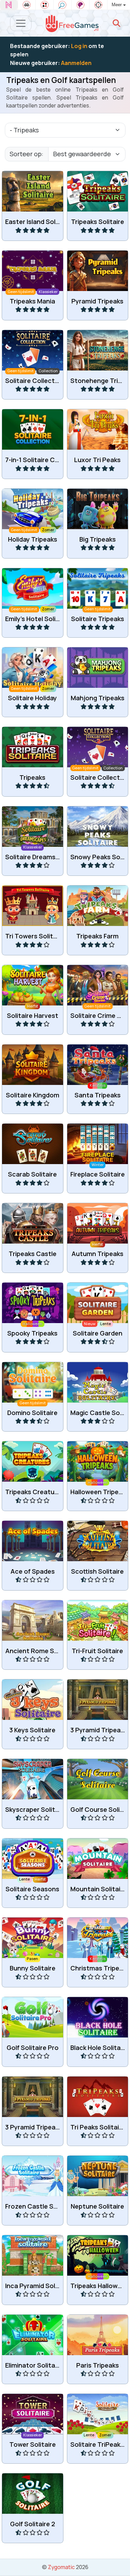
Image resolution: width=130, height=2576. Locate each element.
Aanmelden (76, 63)
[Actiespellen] (98, 5)
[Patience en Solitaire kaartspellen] (45, 5)
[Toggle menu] (21, 23)
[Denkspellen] (81, 5)
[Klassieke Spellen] (27, 5)
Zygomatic (61, 2567)
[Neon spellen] (9, 5)
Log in (79, 46)
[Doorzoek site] (116, 23)
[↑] (120, 2563)
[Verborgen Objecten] (63, 5)
